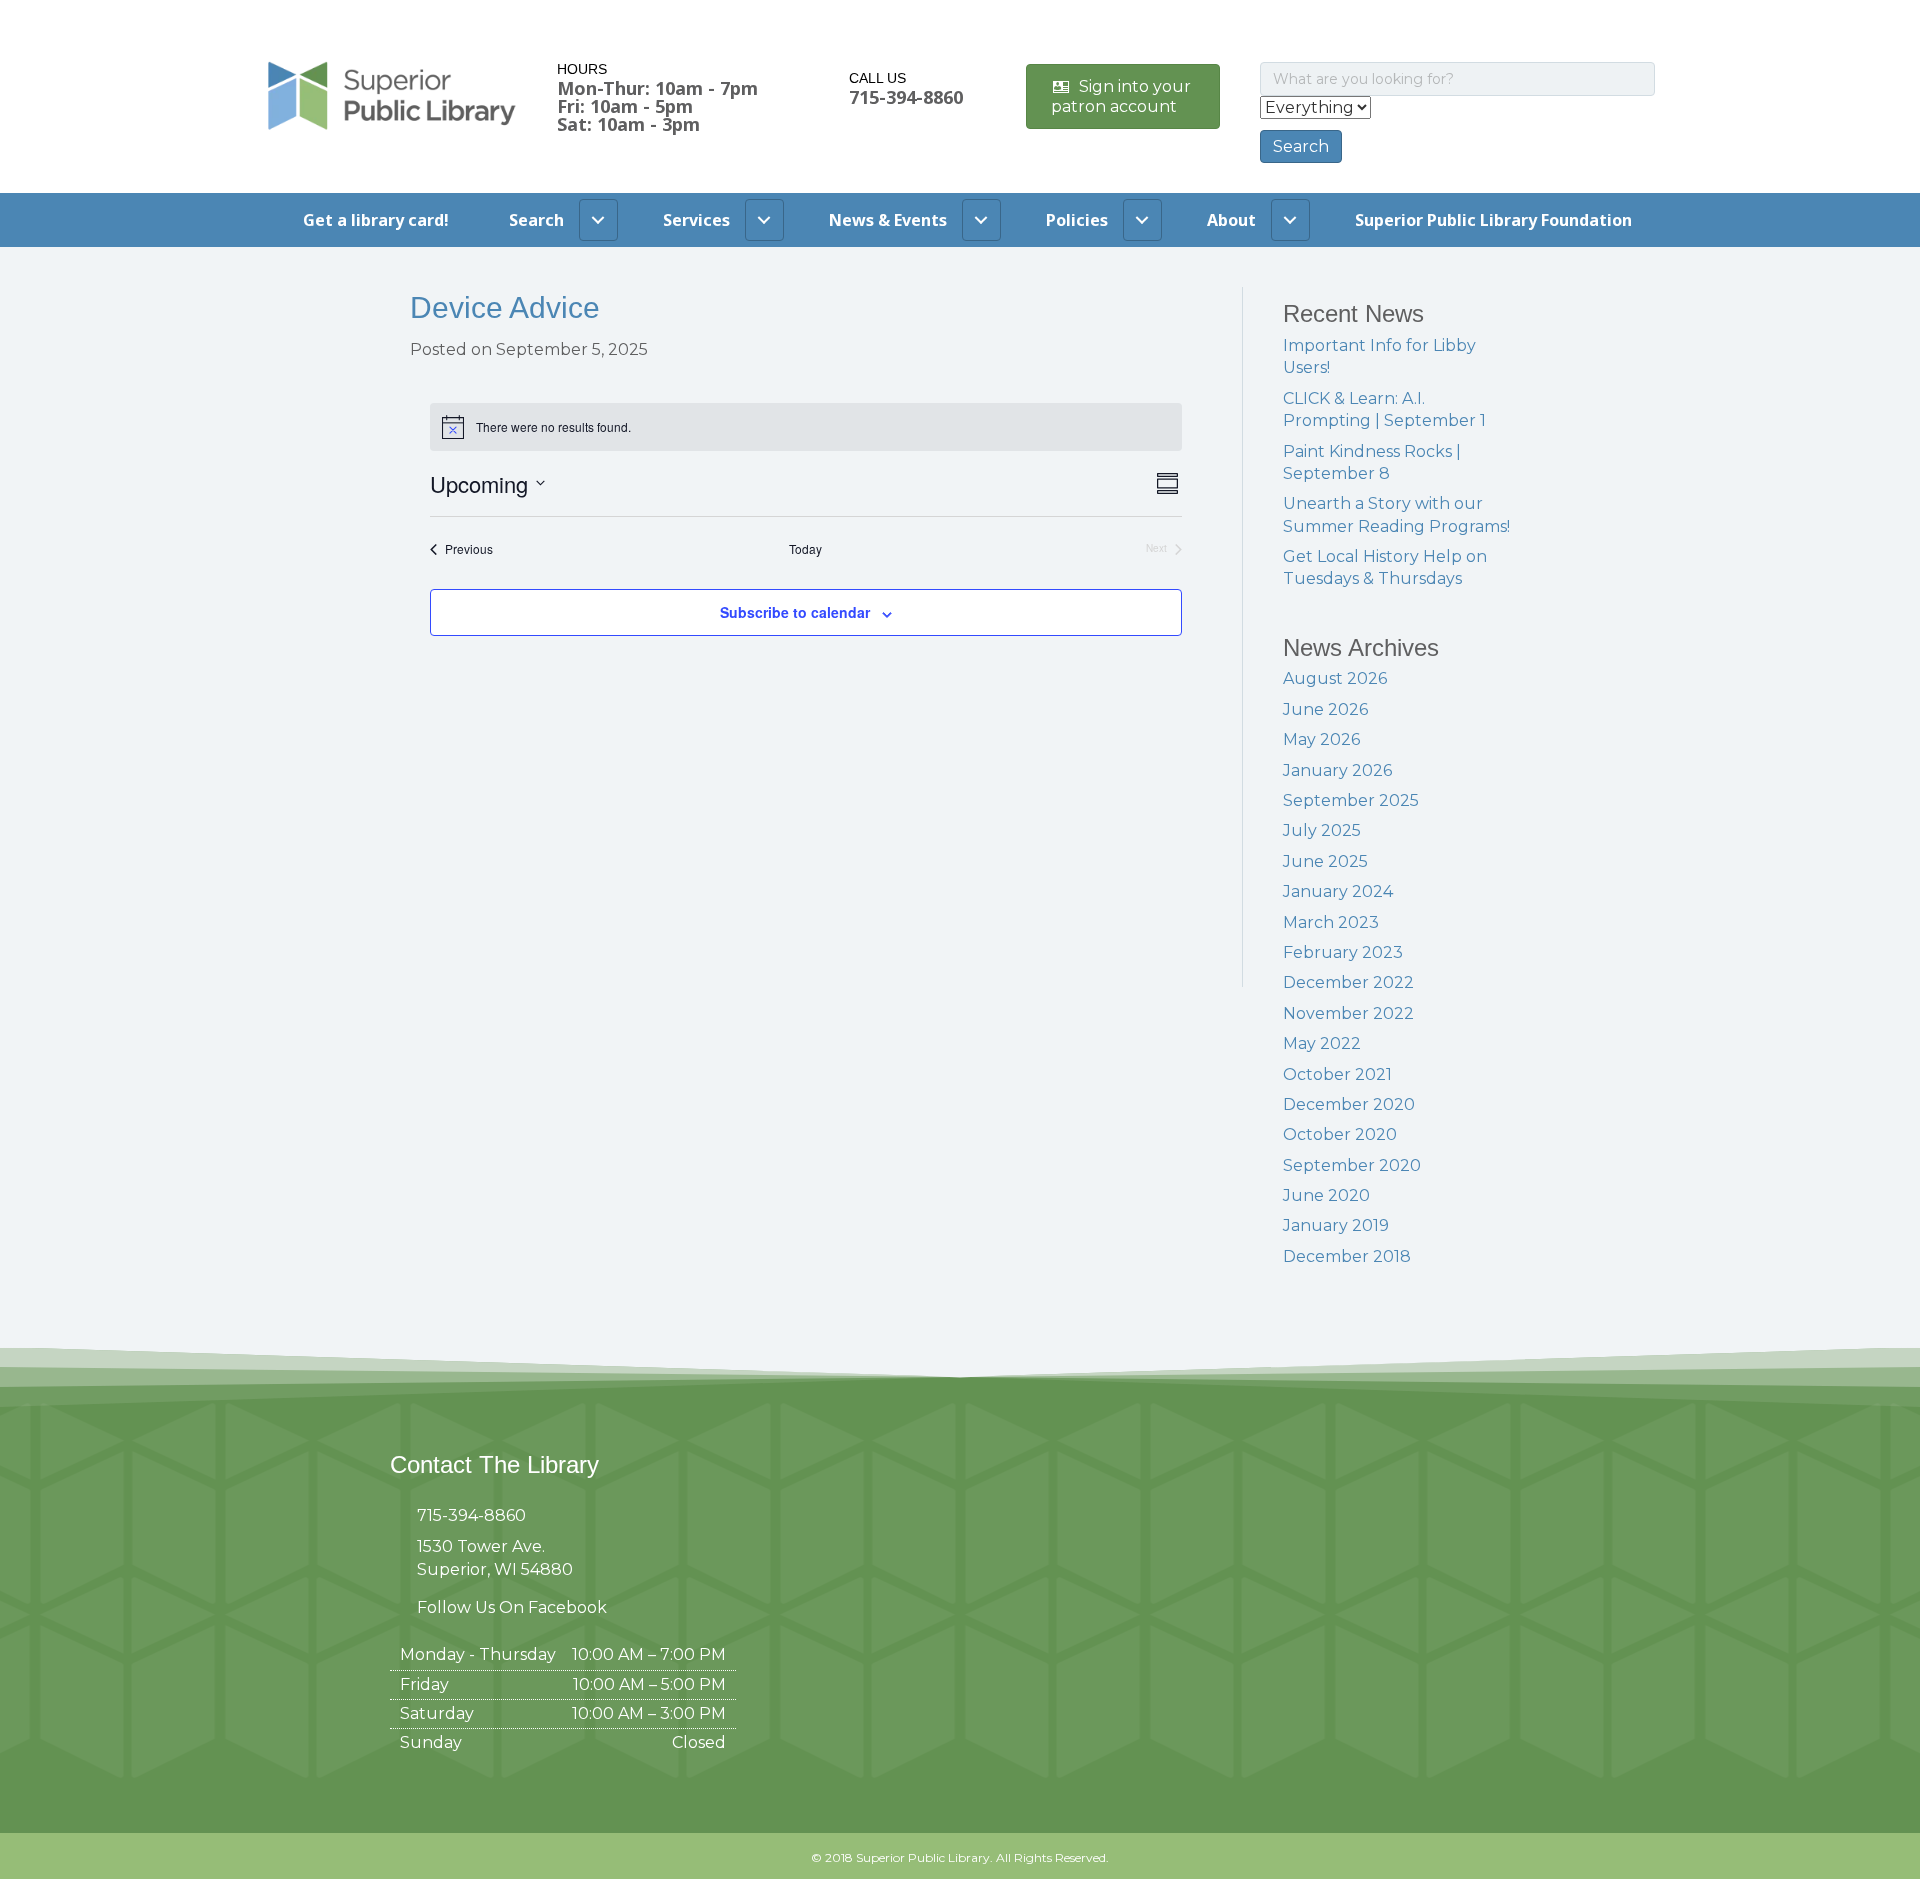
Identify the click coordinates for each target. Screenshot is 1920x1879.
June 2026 (1325, 709)
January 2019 (1336, 1225)
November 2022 (1348, 1013)
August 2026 (1335, 678)
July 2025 (1322, 830)
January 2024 (1338, 891)
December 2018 (1347, 1256)
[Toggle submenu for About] (1290, 220)
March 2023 (1331, 922)
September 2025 (1351, 800)
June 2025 (1325, 861)
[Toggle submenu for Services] (764, 220)
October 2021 (1337, 1074)
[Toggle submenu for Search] (598, 220)
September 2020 (1352, 1165)
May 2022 (1322, 1043)
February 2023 (1343, 952)
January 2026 (1337, 770)
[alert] (806, 427)
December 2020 (1349, 1104)
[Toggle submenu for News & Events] (981, 220)
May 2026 (1321, 739)
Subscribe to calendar (795, 612)
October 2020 (1340, 1134)
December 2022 (1348, 982)
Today (805, 549)
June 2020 (1326, 1195)
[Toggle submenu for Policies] (1142, 220)
